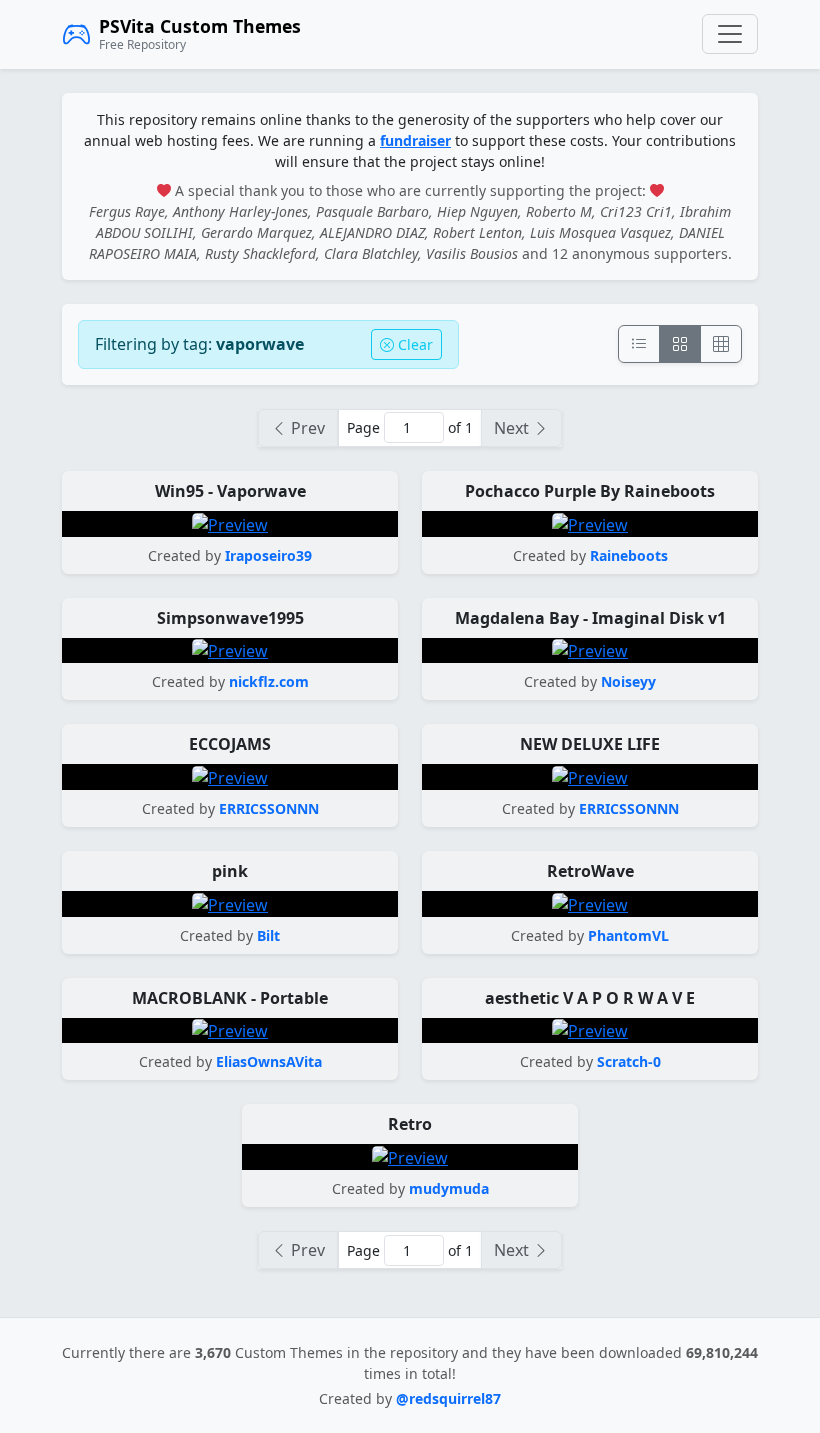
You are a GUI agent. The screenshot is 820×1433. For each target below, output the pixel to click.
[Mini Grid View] (721, 344)
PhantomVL (628, 935)
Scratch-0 (629, 1061)
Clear (413, 344)
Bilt (268, 935)
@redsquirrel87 (448, 1398)
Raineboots (629, 555)
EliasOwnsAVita (269, 1061)
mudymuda (449, 1188)
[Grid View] (680, 344)
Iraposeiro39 (268, 555)
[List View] (639, 344)
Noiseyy (628, 681)
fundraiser (415, 140)
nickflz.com (269, 681)
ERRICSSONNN (269, 808)
